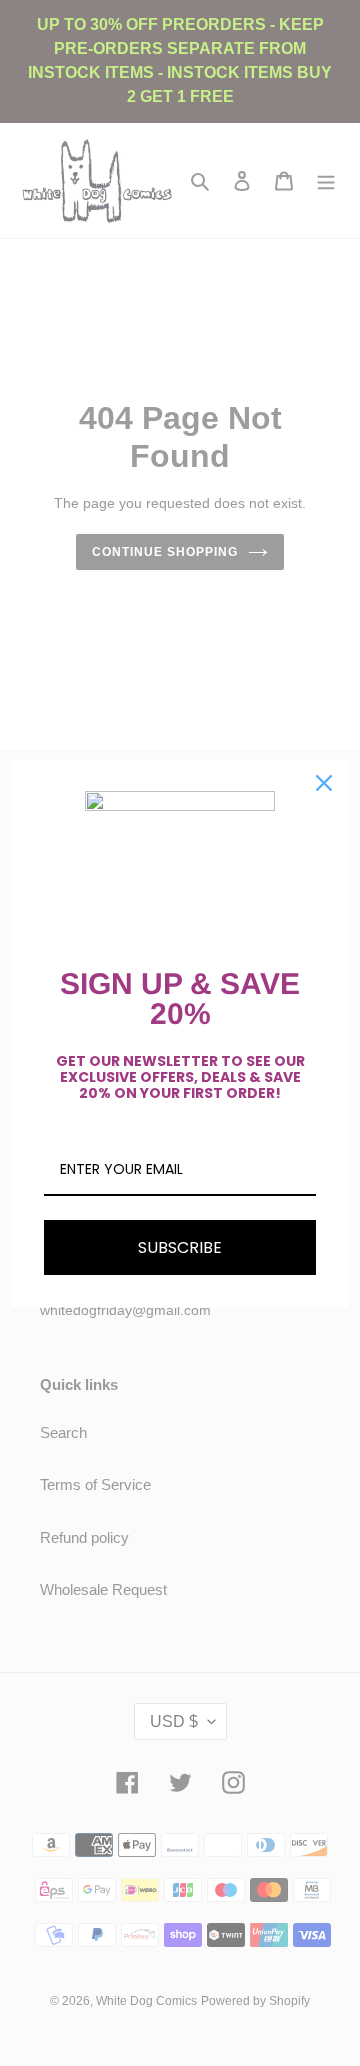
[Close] (324, 783)
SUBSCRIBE (180, 1247)
